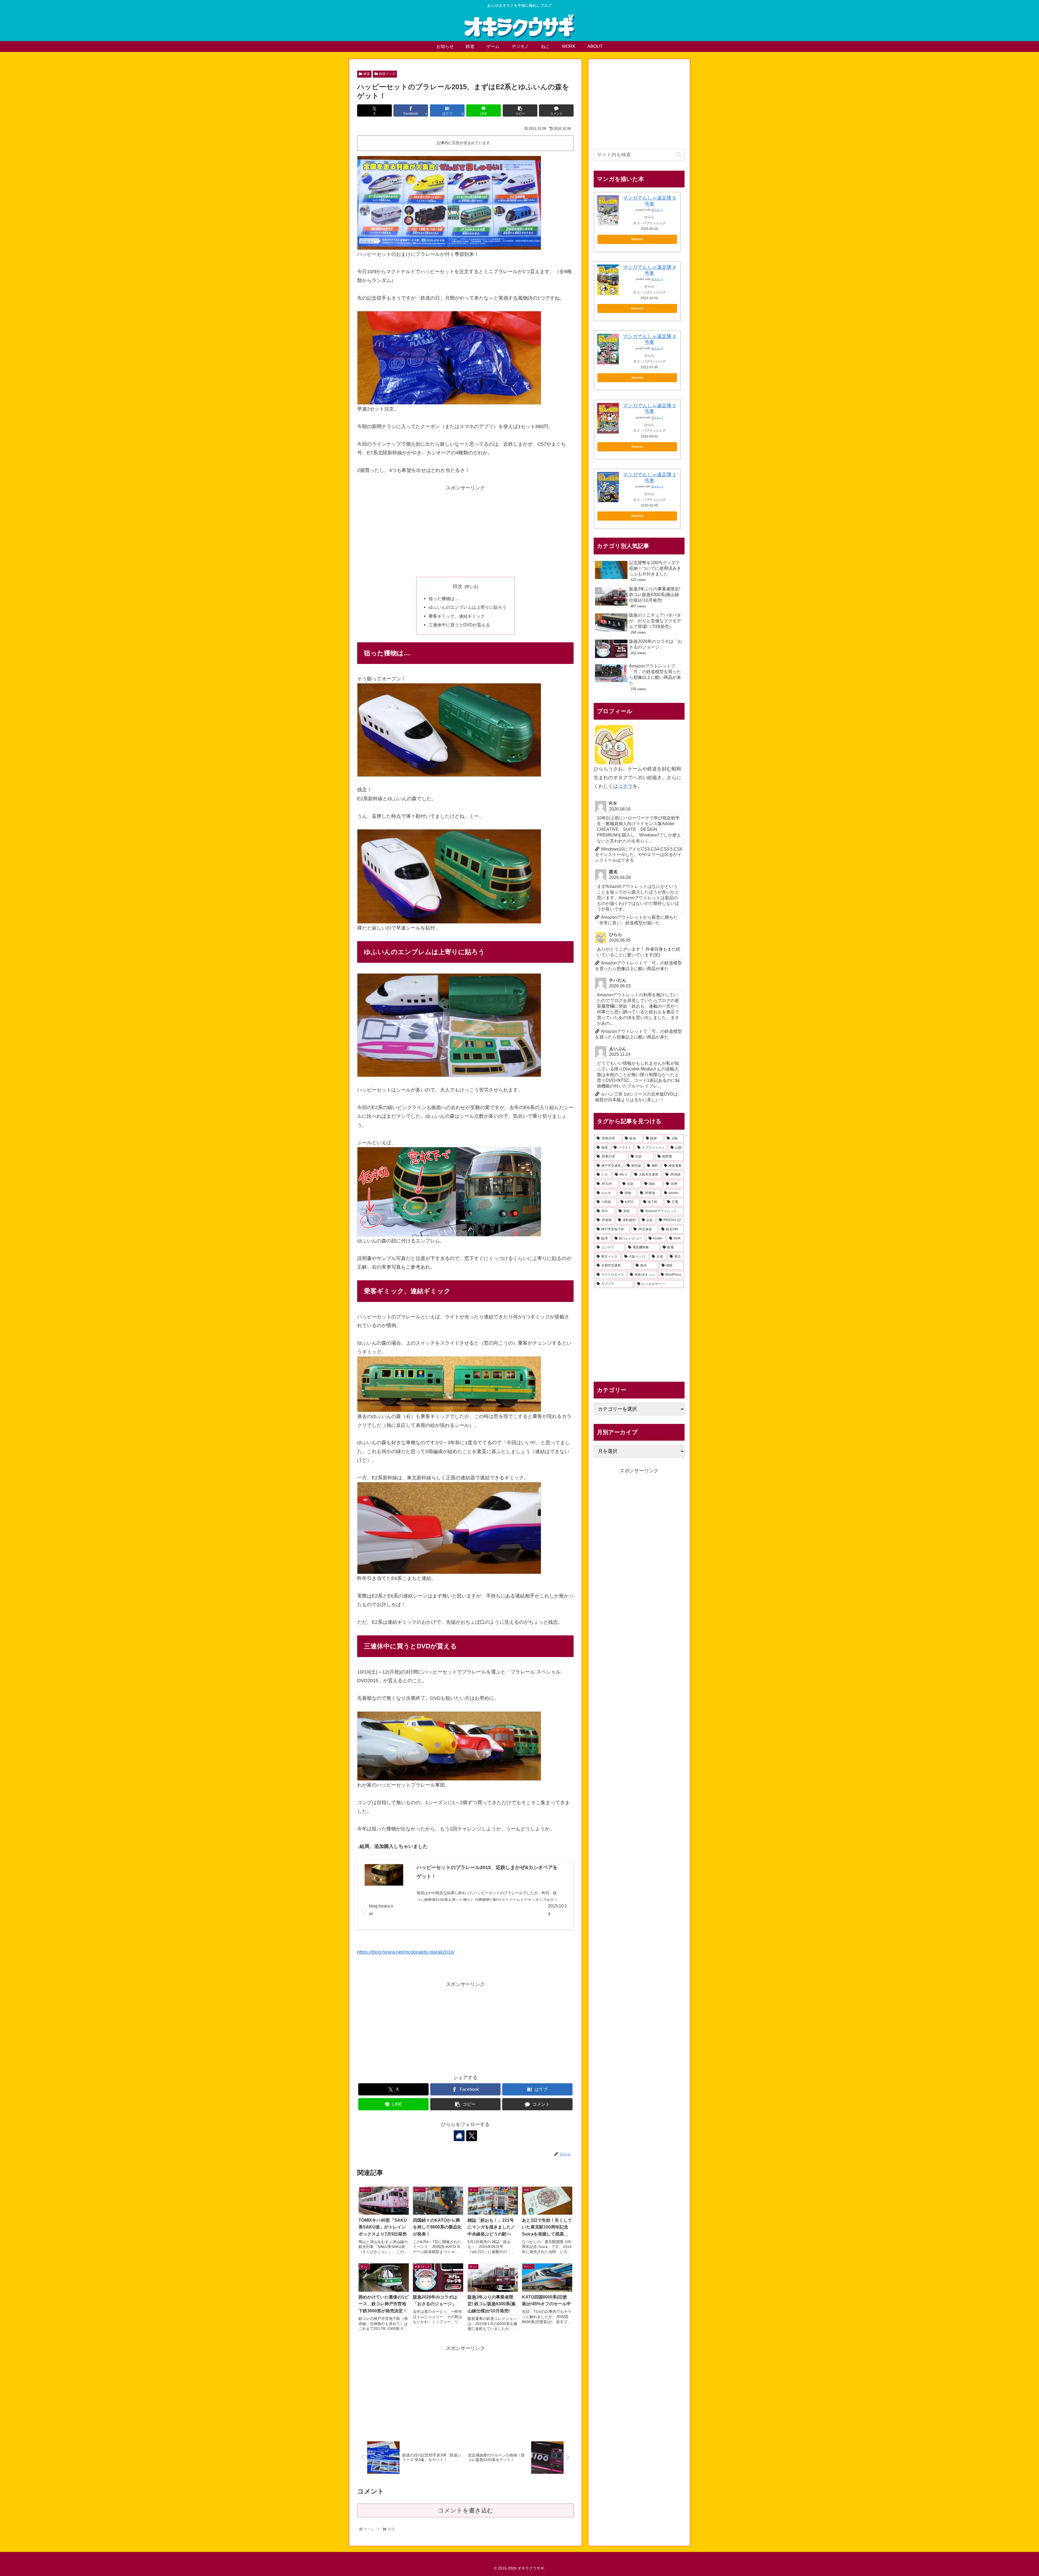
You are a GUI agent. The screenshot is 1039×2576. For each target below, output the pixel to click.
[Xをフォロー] (472, 2136)
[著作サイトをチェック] (459, 2136)
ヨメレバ (657, 210)
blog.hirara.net (381, 1910)
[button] (520, 110)
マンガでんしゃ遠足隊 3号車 (649, 339)
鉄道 (367, 74)
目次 (458, 586)
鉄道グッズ (387, 74)
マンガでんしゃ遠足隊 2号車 (649, 409)
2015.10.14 (558, 1910)
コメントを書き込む (466, 2510)
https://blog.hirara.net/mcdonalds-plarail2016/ (406, 1952)
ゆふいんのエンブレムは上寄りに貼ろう (468, 607)
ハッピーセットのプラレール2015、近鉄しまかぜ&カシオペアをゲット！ (487, 1872)
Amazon (637, 239)
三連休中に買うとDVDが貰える (459, 625)
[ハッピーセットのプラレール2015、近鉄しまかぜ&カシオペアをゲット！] (384, 1875)
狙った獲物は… (444, 598)
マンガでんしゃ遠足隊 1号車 (649, 478)
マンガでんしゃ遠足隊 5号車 (649, 201)
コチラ (625, 786)
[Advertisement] (465, 530)
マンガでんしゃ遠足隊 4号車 (649, 270)
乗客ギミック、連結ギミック (457, 616)
